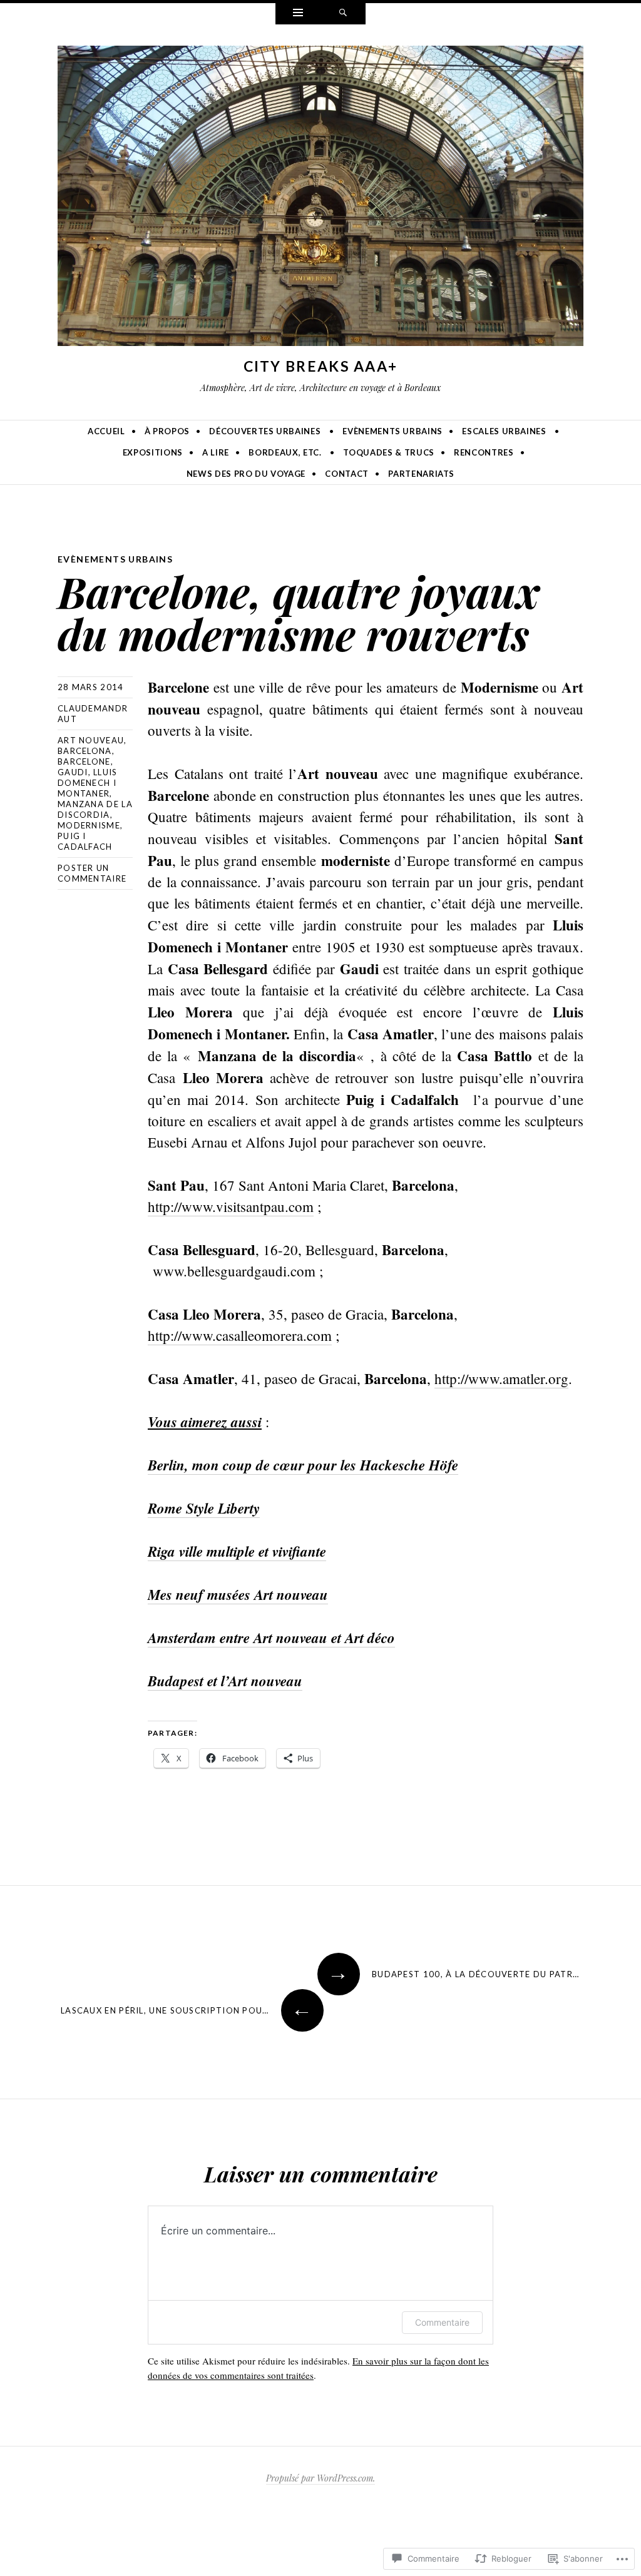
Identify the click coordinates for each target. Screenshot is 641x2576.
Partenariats (421, 474)
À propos (167, 431)
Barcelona (85, 751)
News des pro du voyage (246, 474)
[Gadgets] (298, 14)
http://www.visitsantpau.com (231, 1206)
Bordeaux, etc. (285, 452)
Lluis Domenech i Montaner (88, 783)
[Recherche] (343, 14)
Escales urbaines (504, 431)
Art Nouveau (91, 740)
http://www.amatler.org (501, 1378)
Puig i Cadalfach (85, 841)
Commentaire (442, 2322)
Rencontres (484, 452)
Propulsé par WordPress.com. (320, 2478)
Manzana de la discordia (95, 809)
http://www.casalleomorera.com (240, 1335)
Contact (347, 474)
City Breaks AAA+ (321, 366)
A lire (216, 452)
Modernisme (89, 825)
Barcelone (84, 761)
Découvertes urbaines (265, 431)
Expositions (153, 452)
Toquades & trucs (388, 452)
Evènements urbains (392, 431)
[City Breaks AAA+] (320, 198)
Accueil (106, 431)
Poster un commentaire (92, 873)
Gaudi (73, 772)
